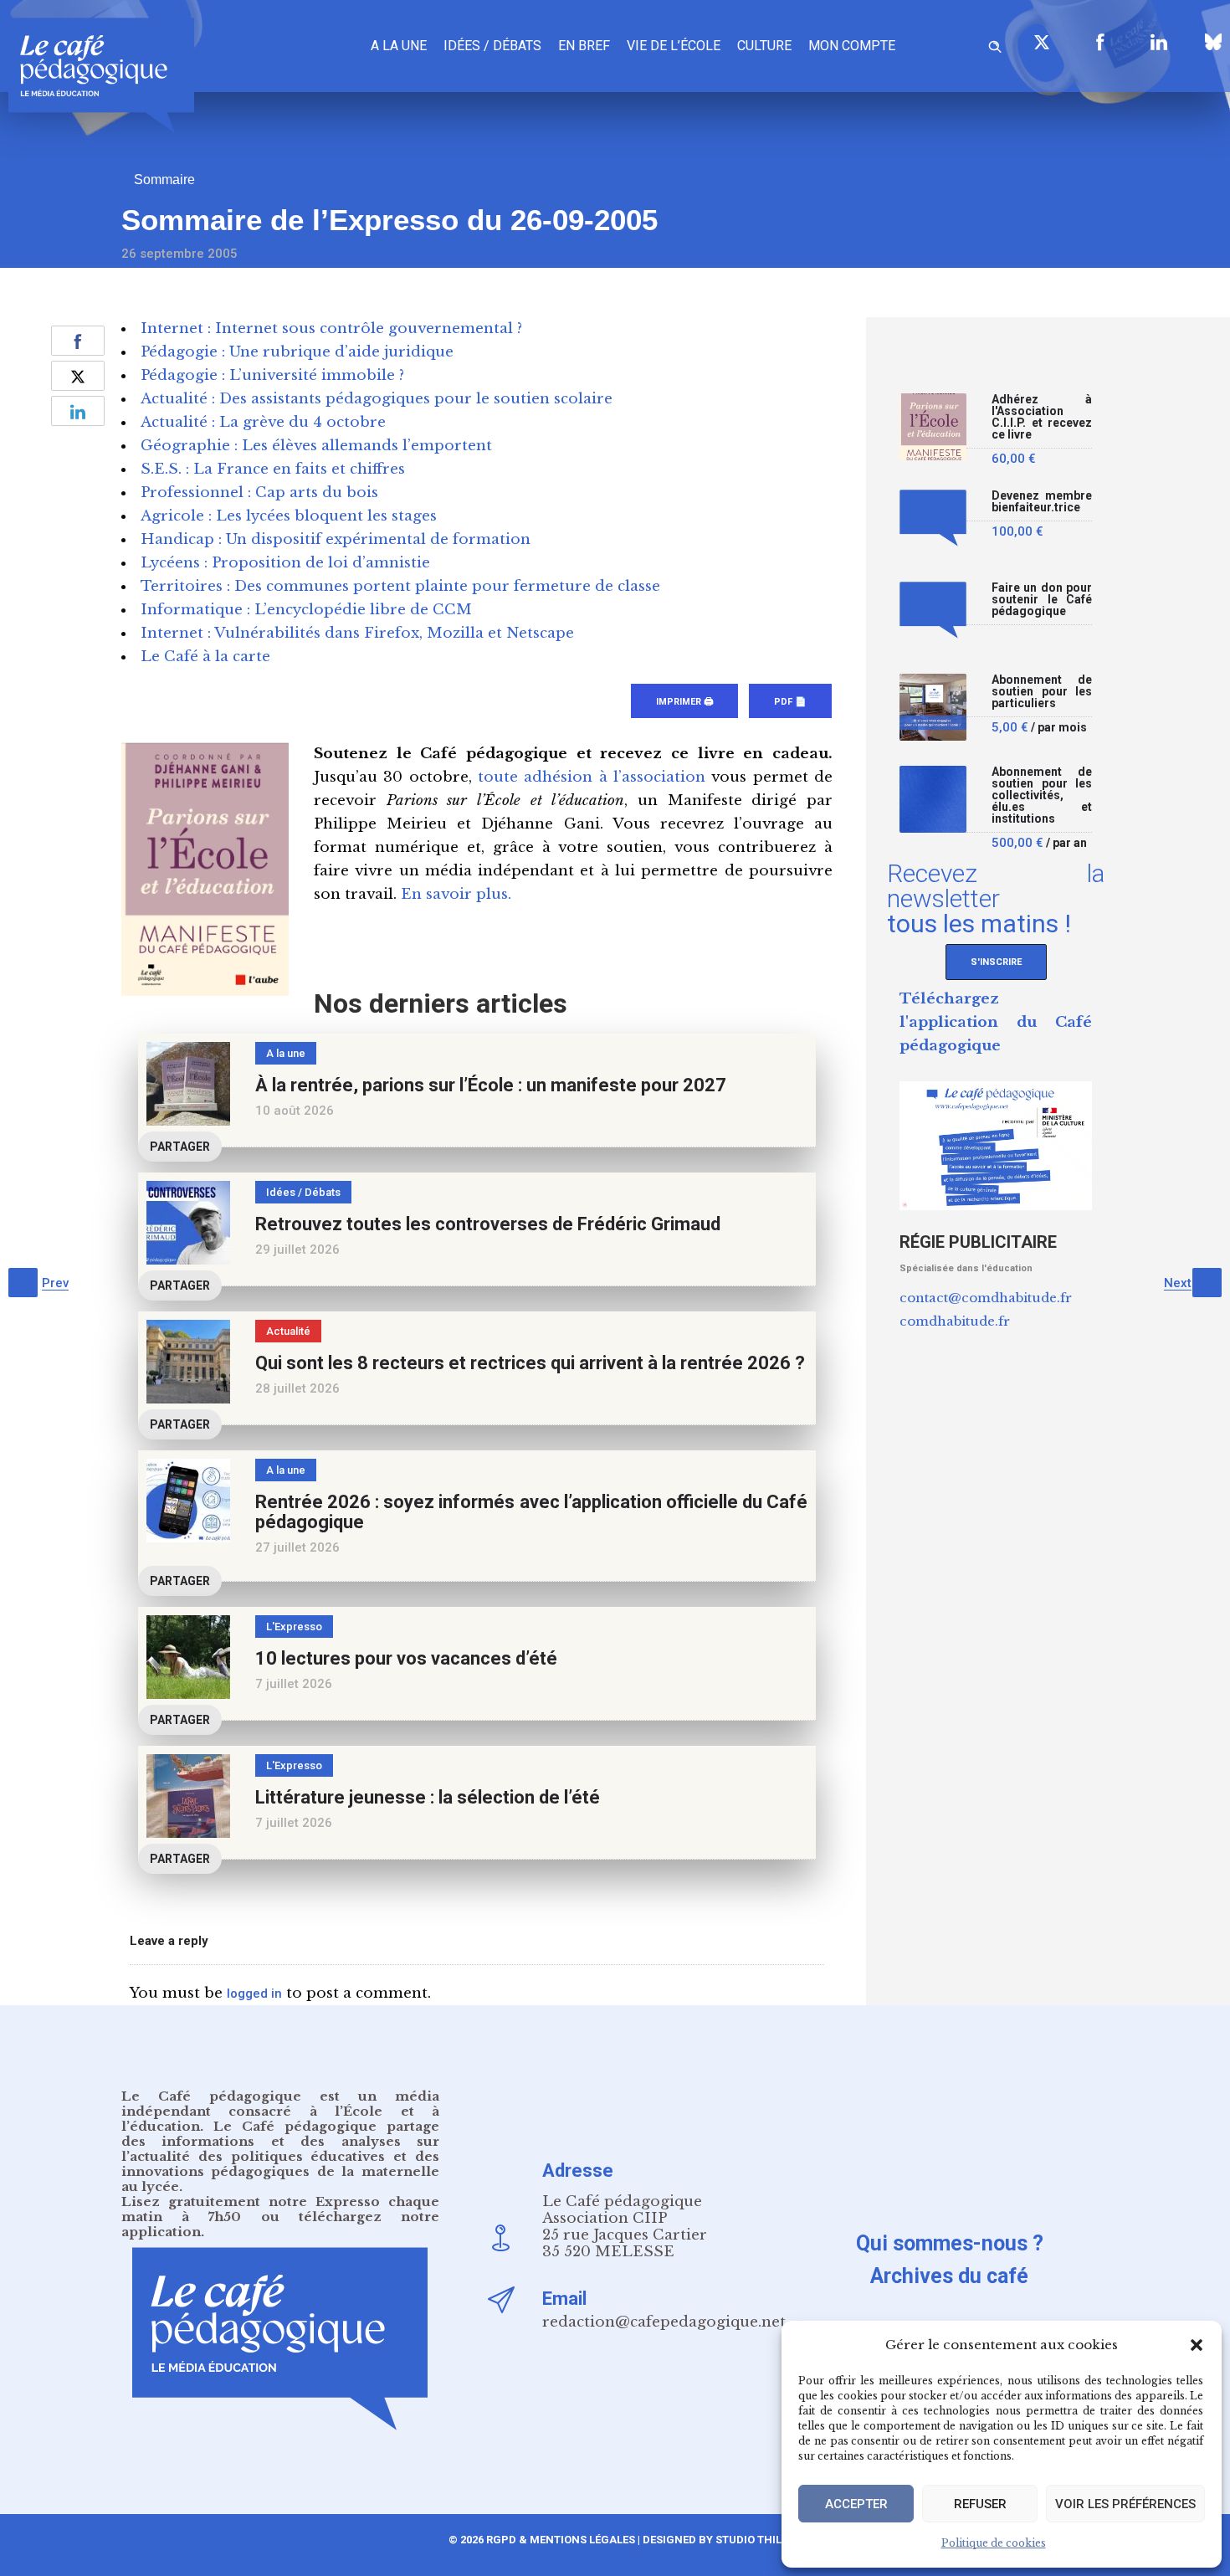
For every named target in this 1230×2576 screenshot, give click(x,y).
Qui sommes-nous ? (950, 2243)
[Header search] (995, 44)
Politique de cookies (994, 2543)
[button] (1197, 2345)
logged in (254, 1994)
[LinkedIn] (1159, 42)
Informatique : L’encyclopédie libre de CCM (306, 610)
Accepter (856, 2504)
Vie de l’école (674, 46)
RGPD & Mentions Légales (561, 2540)
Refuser (980, 2504)
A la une (399, 46)
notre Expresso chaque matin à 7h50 (280, 2209)
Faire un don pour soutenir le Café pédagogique (1042, 600)
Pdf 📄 (790, 702)
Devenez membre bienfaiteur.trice (1042, 502)
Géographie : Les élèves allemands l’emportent (316, 446)
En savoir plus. (456, 894)
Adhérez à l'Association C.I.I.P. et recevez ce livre (1042, 417)
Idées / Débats (492, 46)
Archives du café (949, 2276)
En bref (584, 46)
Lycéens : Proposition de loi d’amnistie (285, 563)
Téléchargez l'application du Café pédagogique (996, 1022)
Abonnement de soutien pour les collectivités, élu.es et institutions (1042, 795)
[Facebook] (1100, 42)
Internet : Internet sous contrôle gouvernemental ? (331, 328)
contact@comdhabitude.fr (986, 1298)
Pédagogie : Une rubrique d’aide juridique (297, 352)
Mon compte (852, 46)
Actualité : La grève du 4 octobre (263, 422)
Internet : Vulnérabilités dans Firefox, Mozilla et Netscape (357, 633)
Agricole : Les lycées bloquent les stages (289, 516)
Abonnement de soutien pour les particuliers (1042, 692)
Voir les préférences (1125, 2504)
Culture (764, 46)
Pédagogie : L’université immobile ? (272, 375)
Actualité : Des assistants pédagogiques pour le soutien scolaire (377, 399)
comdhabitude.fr (955, 1321)
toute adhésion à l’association (592, 777)
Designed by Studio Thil (711, 2540)
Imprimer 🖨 (684, 702)
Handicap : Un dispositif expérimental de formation (336, 539)
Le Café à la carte (205, 657)
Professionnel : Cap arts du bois (259, 493)
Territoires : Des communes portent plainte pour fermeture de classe (400, 586)
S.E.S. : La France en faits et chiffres (273, 469)
